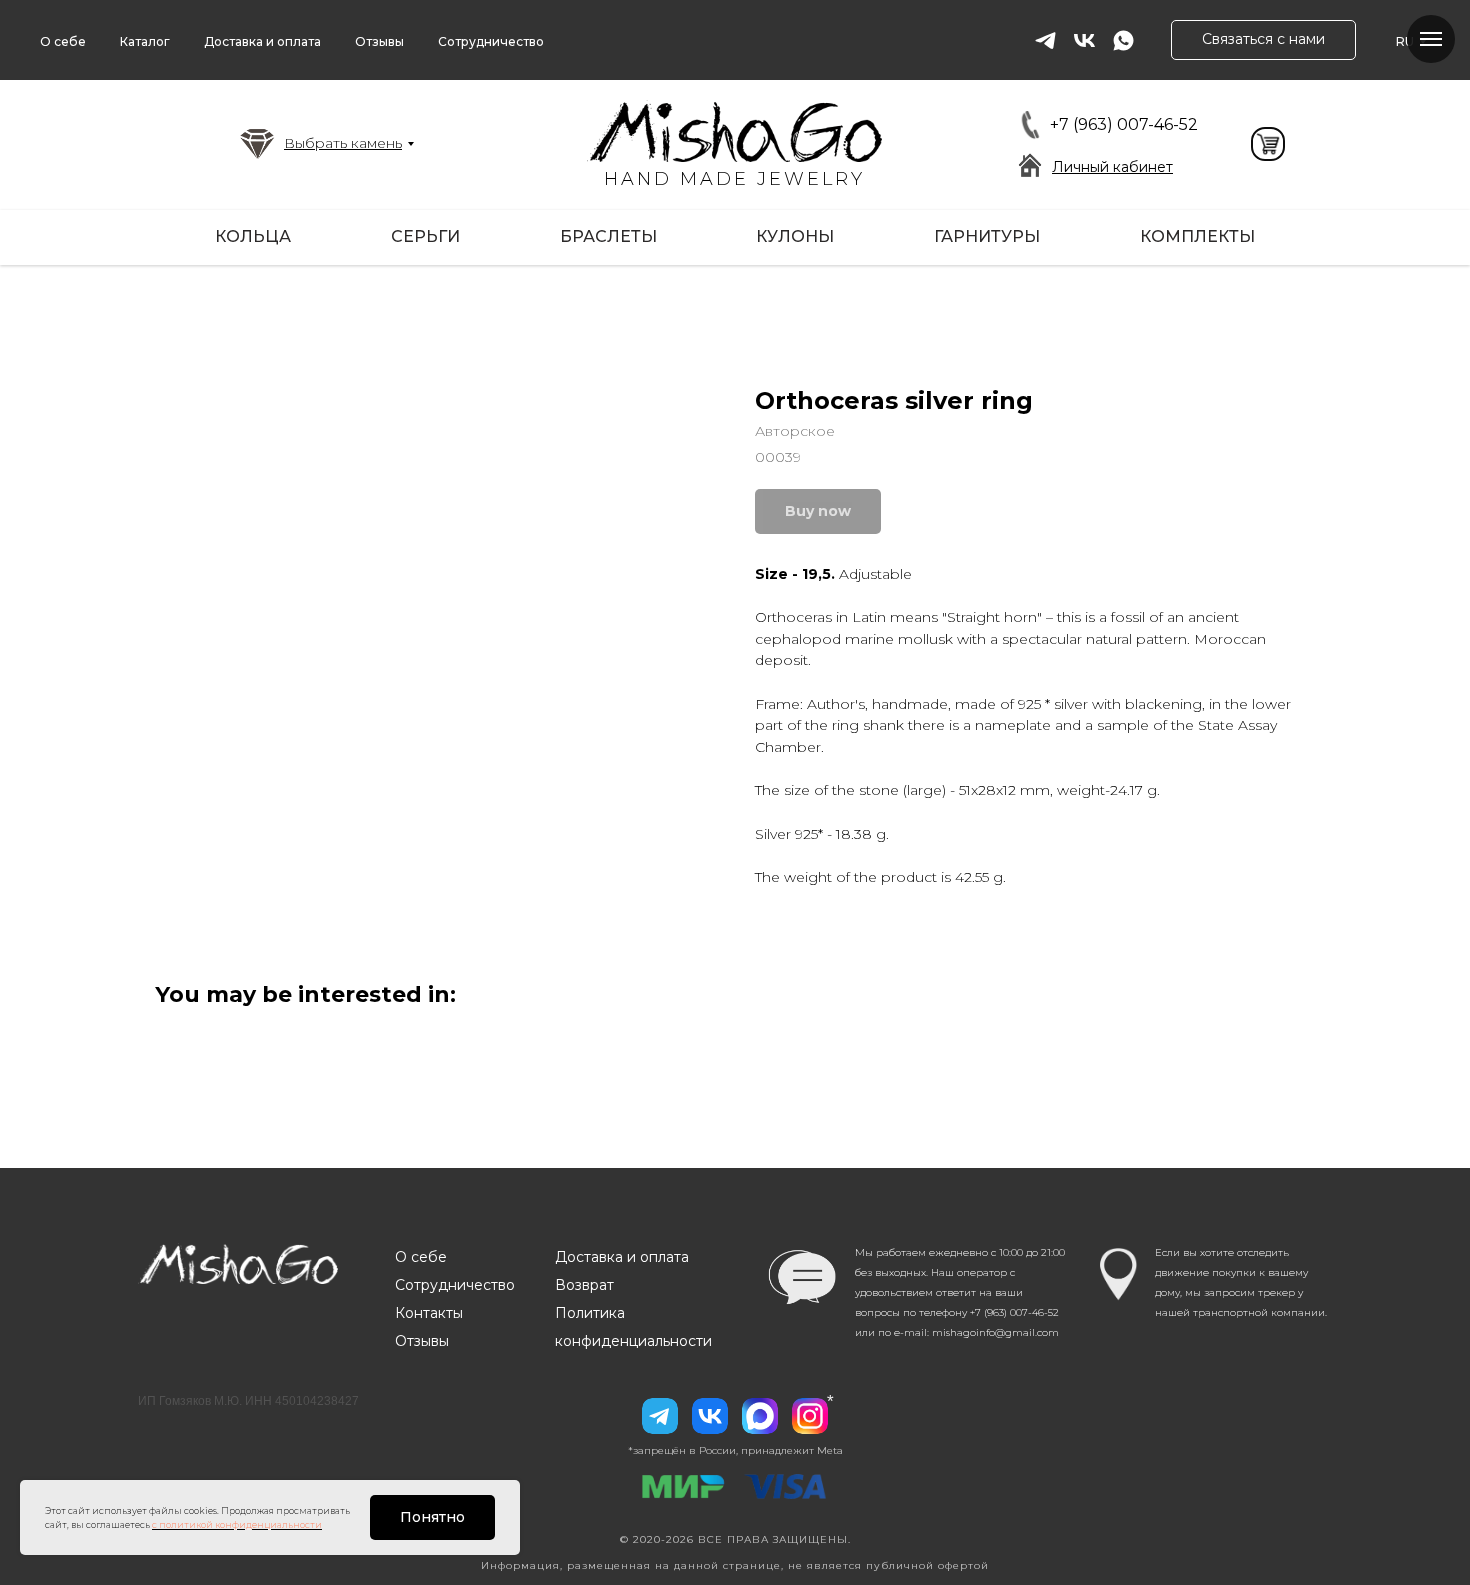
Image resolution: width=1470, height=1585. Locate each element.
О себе (63, 41)
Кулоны (795, 236)
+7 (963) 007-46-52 (1124, 124)
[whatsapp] (1123, 40)
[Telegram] (660, 1416)
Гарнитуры (987, 236)
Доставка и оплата (262, 41)
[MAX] (760, 1416)
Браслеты (608, 236)
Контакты (429, 1313)
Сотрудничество (491, 41)
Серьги (425, 236)
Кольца (253, 236)
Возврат (584, 1285)
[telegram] (1045, 40)
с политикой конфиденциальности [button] (237, 1524)
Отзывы (379, 41)
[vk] (1084, 40)
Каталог (145, 41)
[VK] (710, 1416)
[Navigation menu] (1431, 39)
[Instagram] (810, 1416)
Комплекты (1197, 236)
